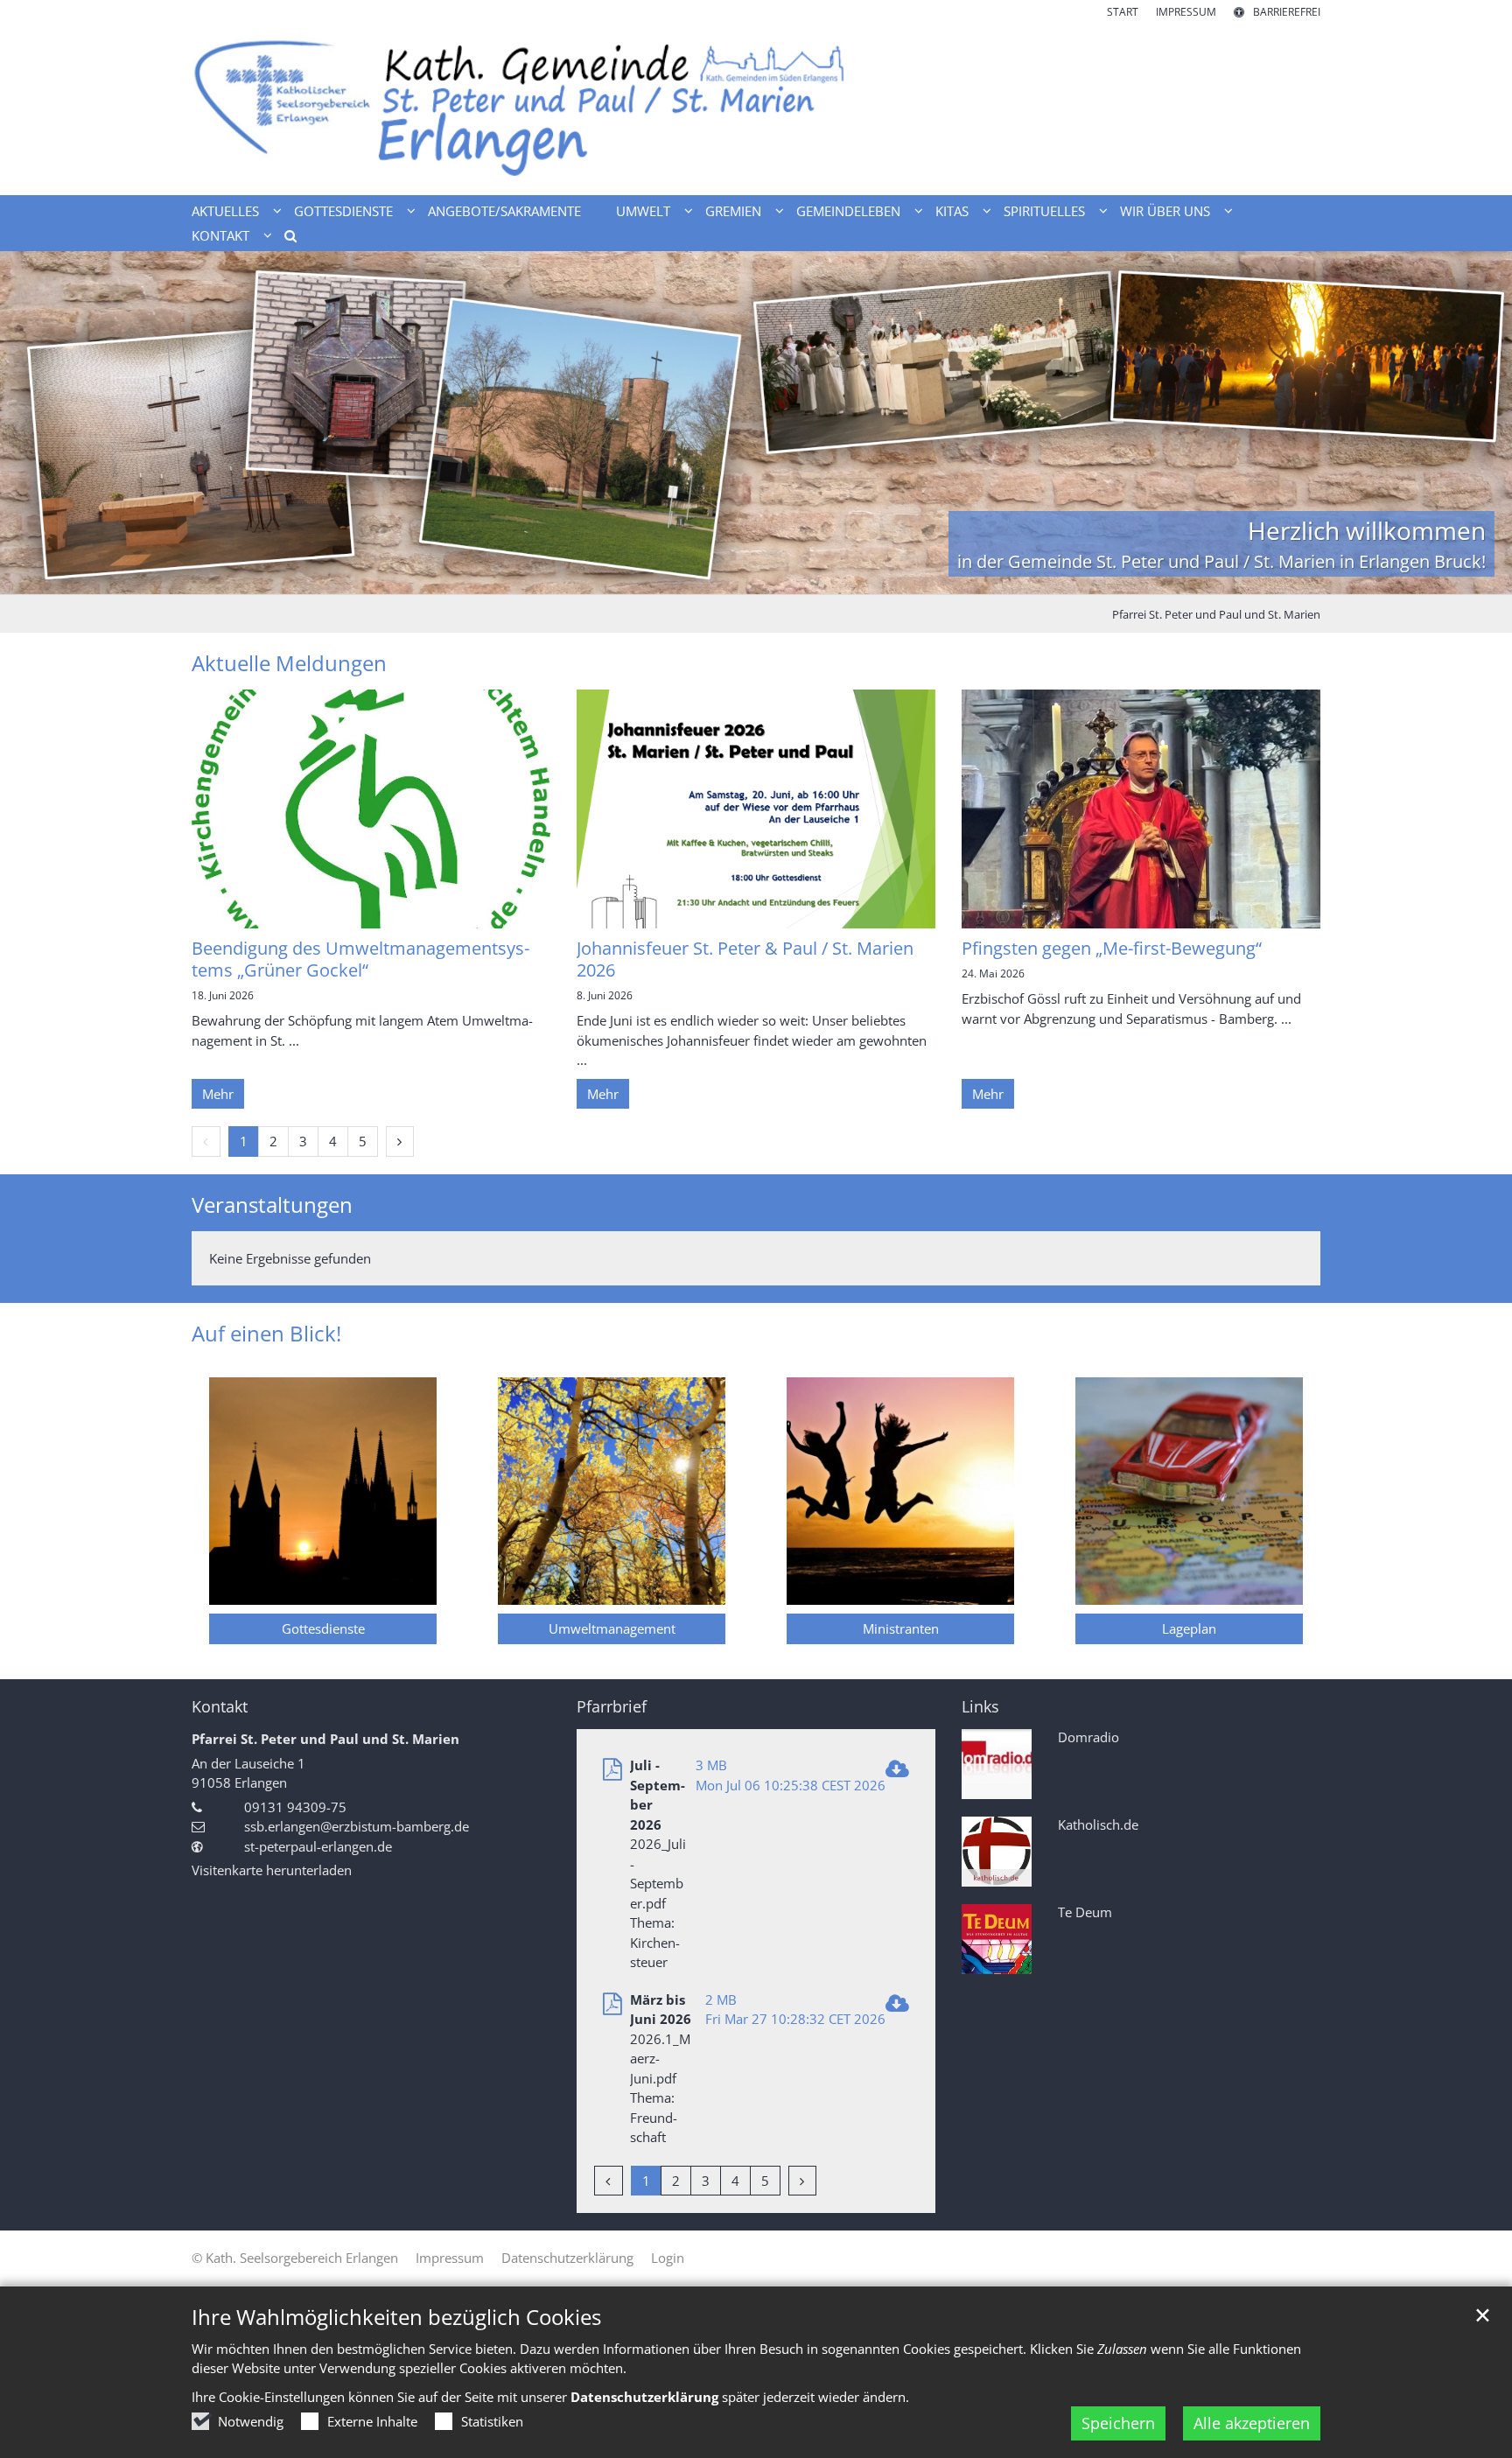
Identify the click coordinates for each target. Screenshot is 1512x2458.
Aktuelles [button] (225, 211)
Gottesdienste (323, 1628)
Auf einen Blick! (266, 1334)
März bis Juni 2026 (661, 2010)
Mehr (218, 1094)
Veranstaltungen (272, 1205)
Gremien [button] (733, 211)
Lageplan (1189, 1628)
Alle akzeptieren (1252, 2423)
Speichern (1118, 2423)
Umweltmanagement (612, 1628)
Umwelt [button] (643, 211)
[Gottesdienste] (323, 1491)
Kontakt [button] (220, 235)
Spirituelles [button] (1044, 211)
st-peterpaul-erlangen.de (318, 1846)
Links (980, 1707)
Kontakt (220, 1707)
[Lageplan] (1189, 1491)
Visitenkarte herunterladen (272, 1870)
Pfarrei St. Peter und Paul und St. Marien (1216, 614)
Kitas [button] (952, 211)
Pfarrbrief (612, 1707)
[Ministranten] (900, 1491)
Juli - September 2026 (658, 1795)
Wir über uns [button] (1165, 211)
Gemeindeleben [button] (848, 211)
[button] (284, 239)
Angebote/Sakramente (504, 211)
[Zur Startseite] (756, 108)
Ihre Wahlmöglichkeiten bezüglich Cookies (396, 2317)
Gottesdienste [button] (343, 211)
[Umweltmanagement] (612, 1491)
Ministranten (901, 1628)
